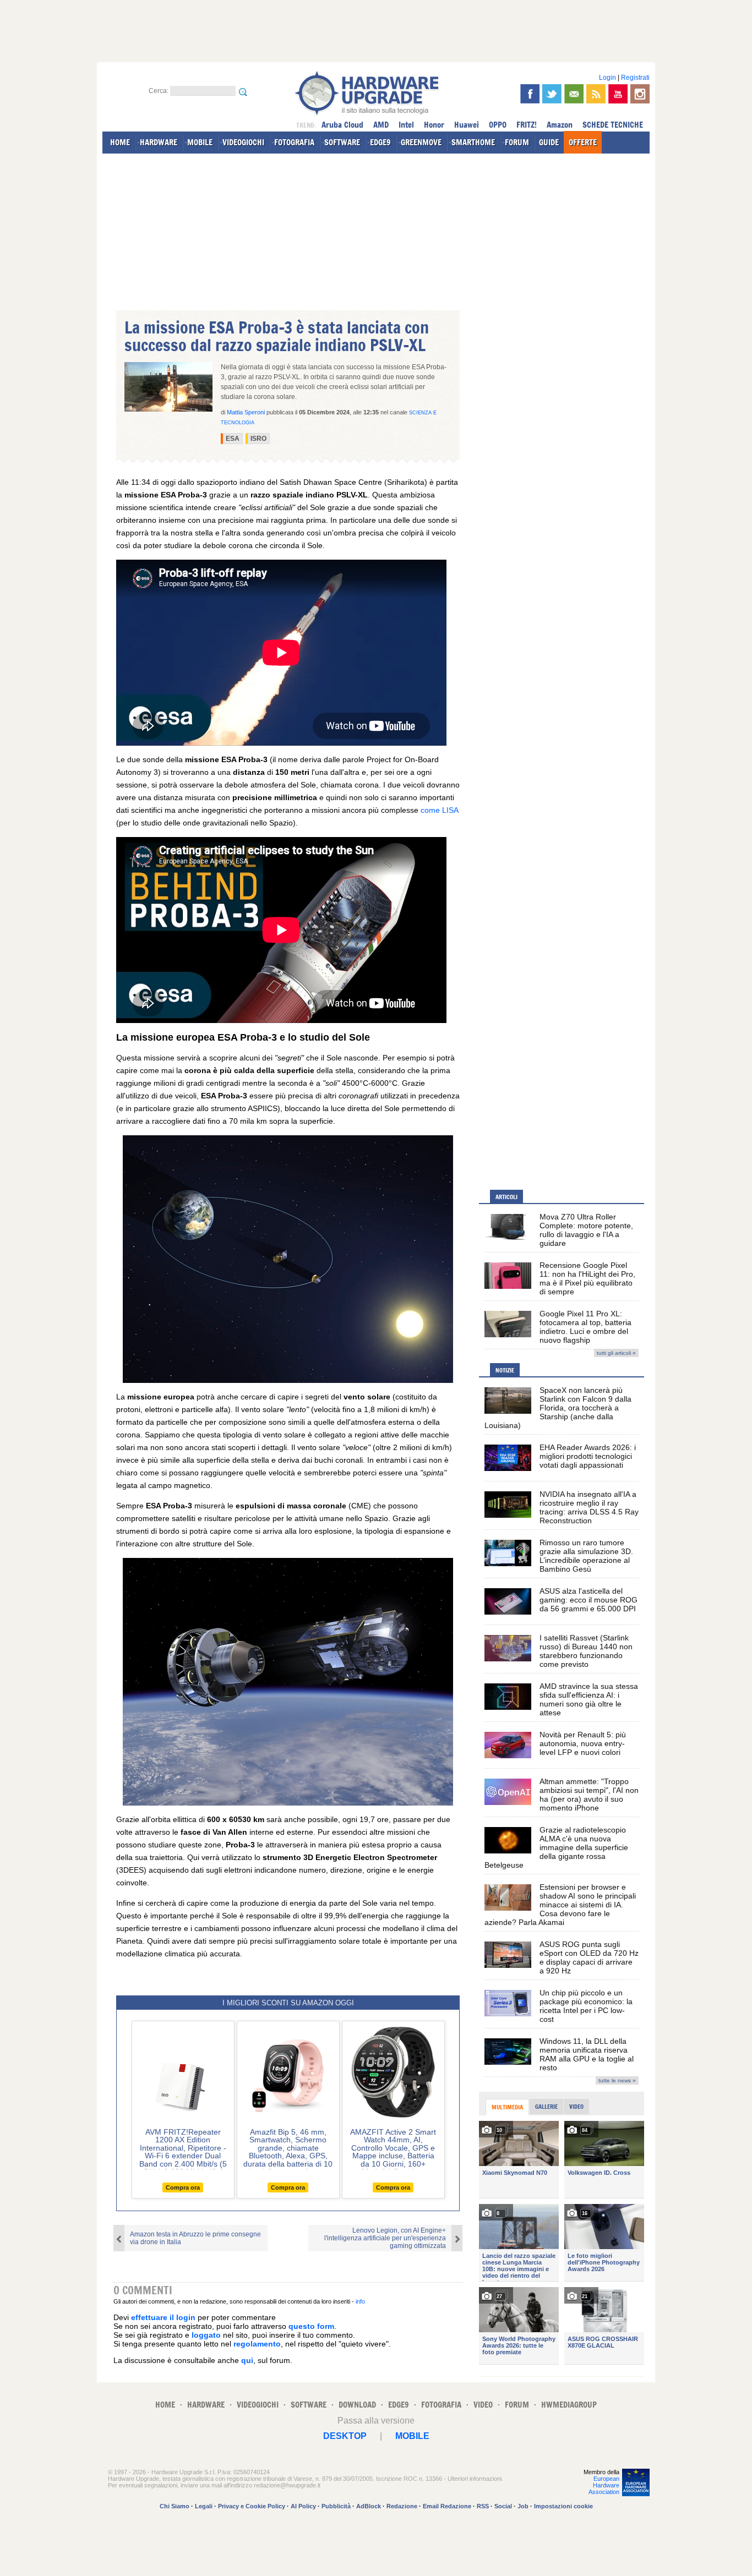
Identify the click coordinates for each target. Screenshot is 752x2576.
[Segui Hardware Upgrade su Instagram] (640, 94)
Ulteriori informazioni (475, 2479)
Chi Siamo (175, 2506)
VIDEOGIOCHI (243, 142)
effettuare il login (163, 2317)
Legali (204, 2506)
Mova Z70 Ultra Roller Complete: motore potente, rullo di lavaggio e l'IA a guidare (586, 1230)
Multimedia (507, 2107)
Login (607, 78)
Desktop (345, 2436)
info (360, 2301)
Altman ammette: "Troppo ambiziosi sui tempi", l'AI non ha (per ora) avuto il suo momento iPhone (589, 1795)
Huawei (467, 125)
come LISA (439, 810)
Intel (406, 125)
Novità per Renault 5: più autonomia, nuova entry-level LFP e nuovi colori (583, 1743)
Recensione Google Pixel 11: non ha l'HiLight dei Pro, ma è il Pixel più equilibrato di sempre (587, 1278)
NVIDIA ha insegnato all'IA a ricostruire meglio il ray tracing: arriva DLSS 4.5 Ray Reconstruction (589, 1507)
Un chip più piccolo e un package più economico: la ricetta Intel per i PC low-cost (586, 2006)
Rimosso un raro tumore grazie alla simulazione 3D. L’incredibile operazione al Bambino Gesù (586, 1556)
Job (523, 2506)
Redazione (402, 2506)
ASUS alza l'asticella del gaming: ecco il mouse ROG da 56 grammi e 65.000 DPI (588, 1600)
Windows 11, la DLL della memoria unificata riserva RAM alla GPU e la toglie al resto (587, 2054)
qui (247, 2360)
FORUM (517, 142)
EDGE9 (380, 142)
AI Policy (303, 2506)
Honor (434, 125)
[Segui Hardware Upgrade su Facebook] (530, 94)
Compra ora (183, 2187)
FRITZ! (527, 125)
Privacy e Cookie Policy (252, 2506)
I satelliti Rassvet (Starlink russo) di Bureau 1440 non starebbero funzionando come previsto (586, 1651)
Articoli (506, 1197)
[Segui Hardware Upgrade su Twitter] (552, 94)
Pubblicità (336, 2506)
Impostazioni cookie (563, 2506)
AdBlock (369, 2506)
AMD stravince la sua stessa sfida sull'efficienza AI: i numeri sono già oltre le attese (589, 1699)
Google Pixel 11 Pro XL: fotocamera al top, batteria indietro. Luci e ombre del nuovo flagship (585, 1327)
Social (503, 2506)
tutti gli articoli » (616, 1353)
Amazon (560, 125)
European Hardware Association (604, 2485)
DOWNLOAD (357, 2405)
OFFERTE (583, 142)
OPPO (498, 125)
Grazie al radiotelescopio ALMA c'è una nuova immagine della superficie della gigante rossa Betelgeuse (556, 1847)
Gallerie (546, 2107)
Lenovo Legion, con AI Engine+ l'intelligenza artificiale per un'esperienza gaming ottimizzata (385, 2238)
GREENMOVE (421, 142)
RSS (483, 2506)
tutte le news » (617, 2080)
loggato (206, 2335)
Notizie (505, 1370)
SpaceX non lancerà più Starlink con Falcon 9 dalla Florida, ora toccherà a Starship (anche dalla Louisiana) (558, 1408)
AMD (381, 125)
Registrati (635, 78)
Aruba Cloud (342, 125)
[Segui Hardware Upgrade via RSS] (596, 94)
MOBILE (200, 142)
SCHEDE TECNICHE (613, 125)
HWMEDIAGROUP (569, 2405)
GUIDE (549, 142)
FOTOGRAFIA (294, 142)
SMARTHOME (473, 142)
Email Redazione (447, 2506)
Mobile (412, 2436)
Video (576, 2107)
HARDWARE (159, 142)
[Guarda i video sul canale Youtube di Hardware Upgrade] (618, 94)
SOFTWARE (342, 142)
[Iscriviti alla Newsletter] (574, 94)
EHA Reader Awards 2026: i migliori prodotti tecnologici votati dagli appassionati (588, 1456)
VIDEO (483, 2405)
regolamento (257, 2344)
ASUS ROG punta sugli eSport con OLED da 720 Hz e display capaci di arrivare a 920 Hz (589, 1957)
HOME (120, 142)
